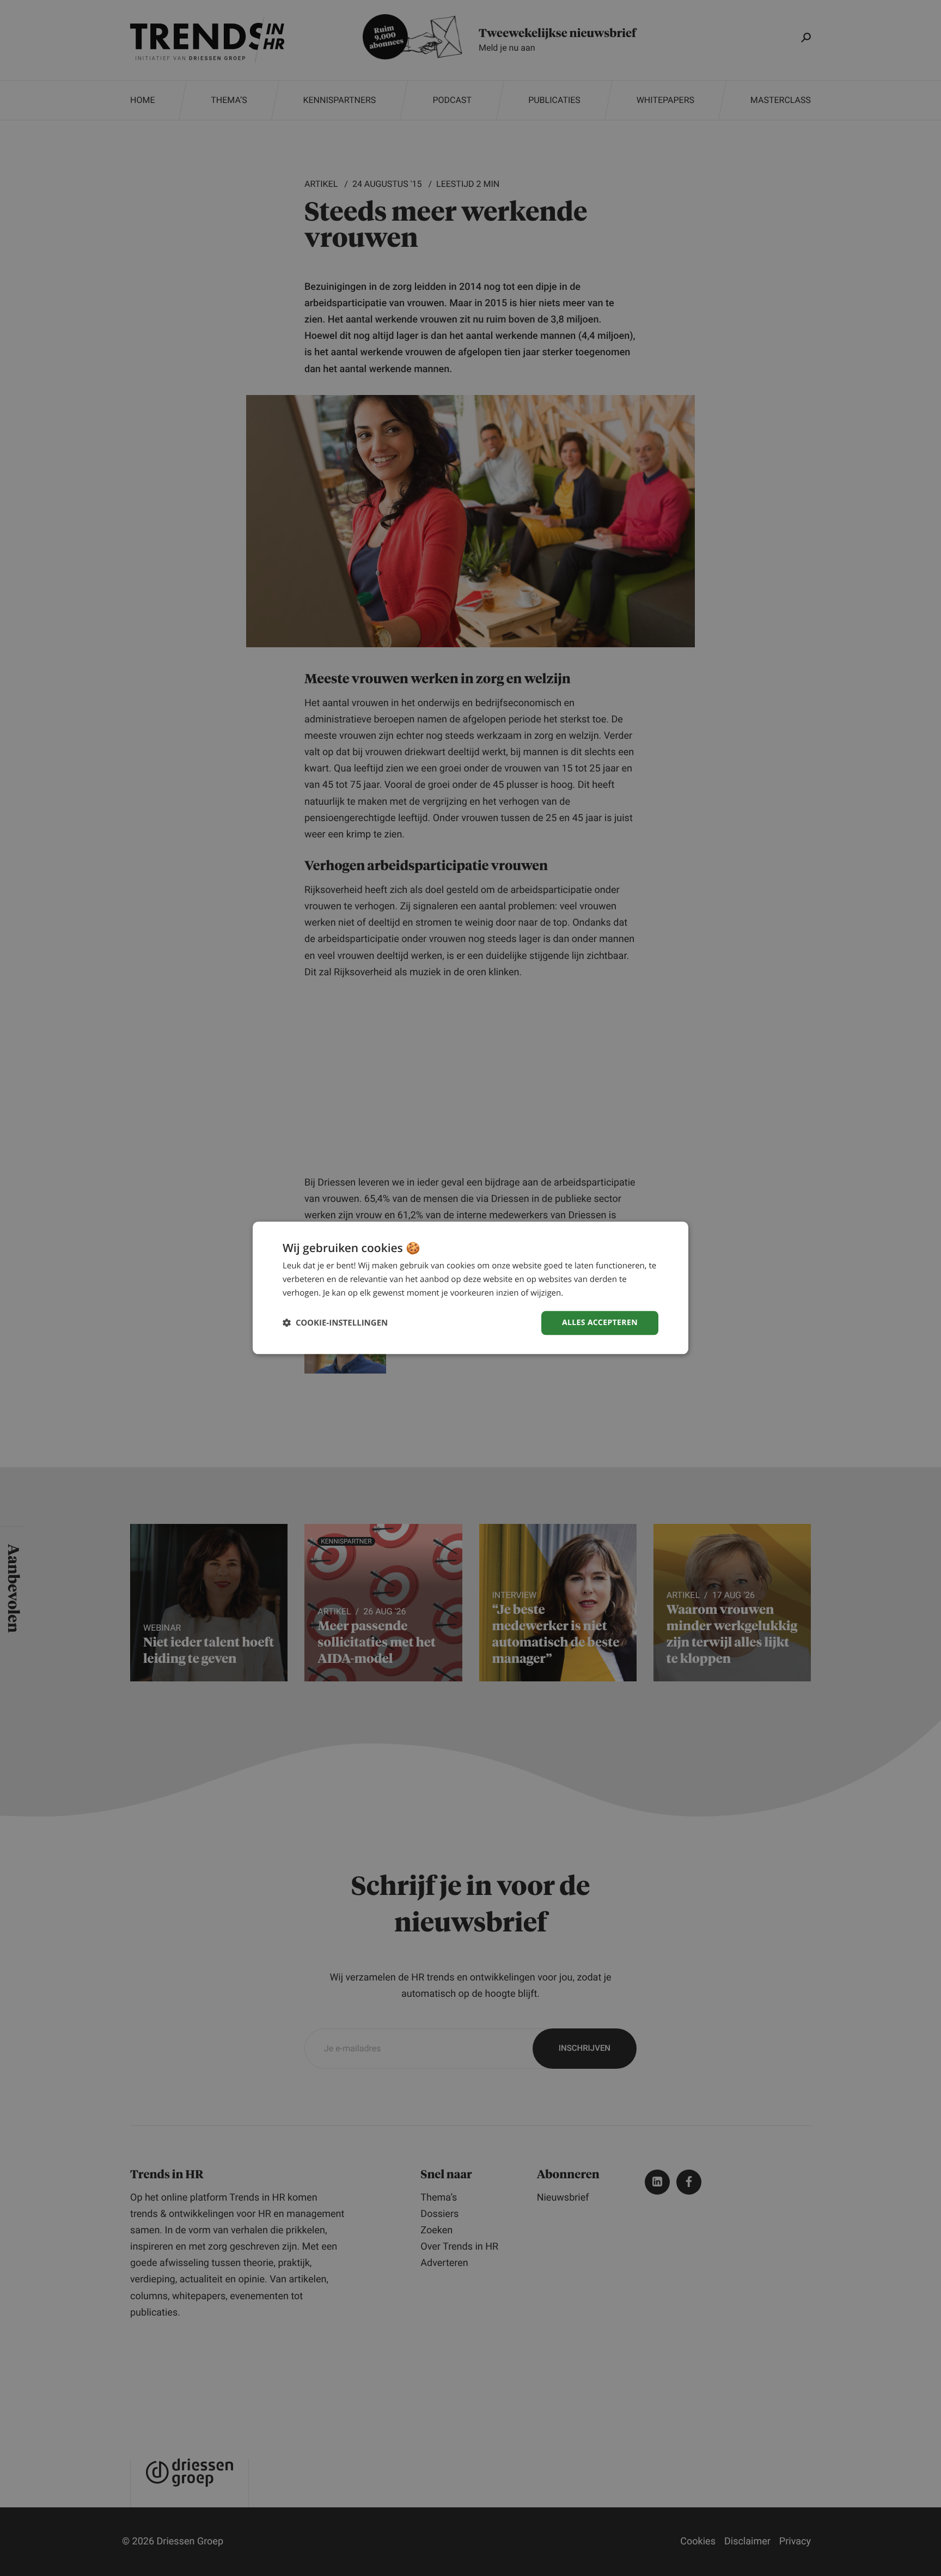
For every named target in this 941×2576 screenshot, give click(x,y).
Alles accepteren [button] (600, 1323)
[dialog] (471, 1288)
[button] (335, 1323)
